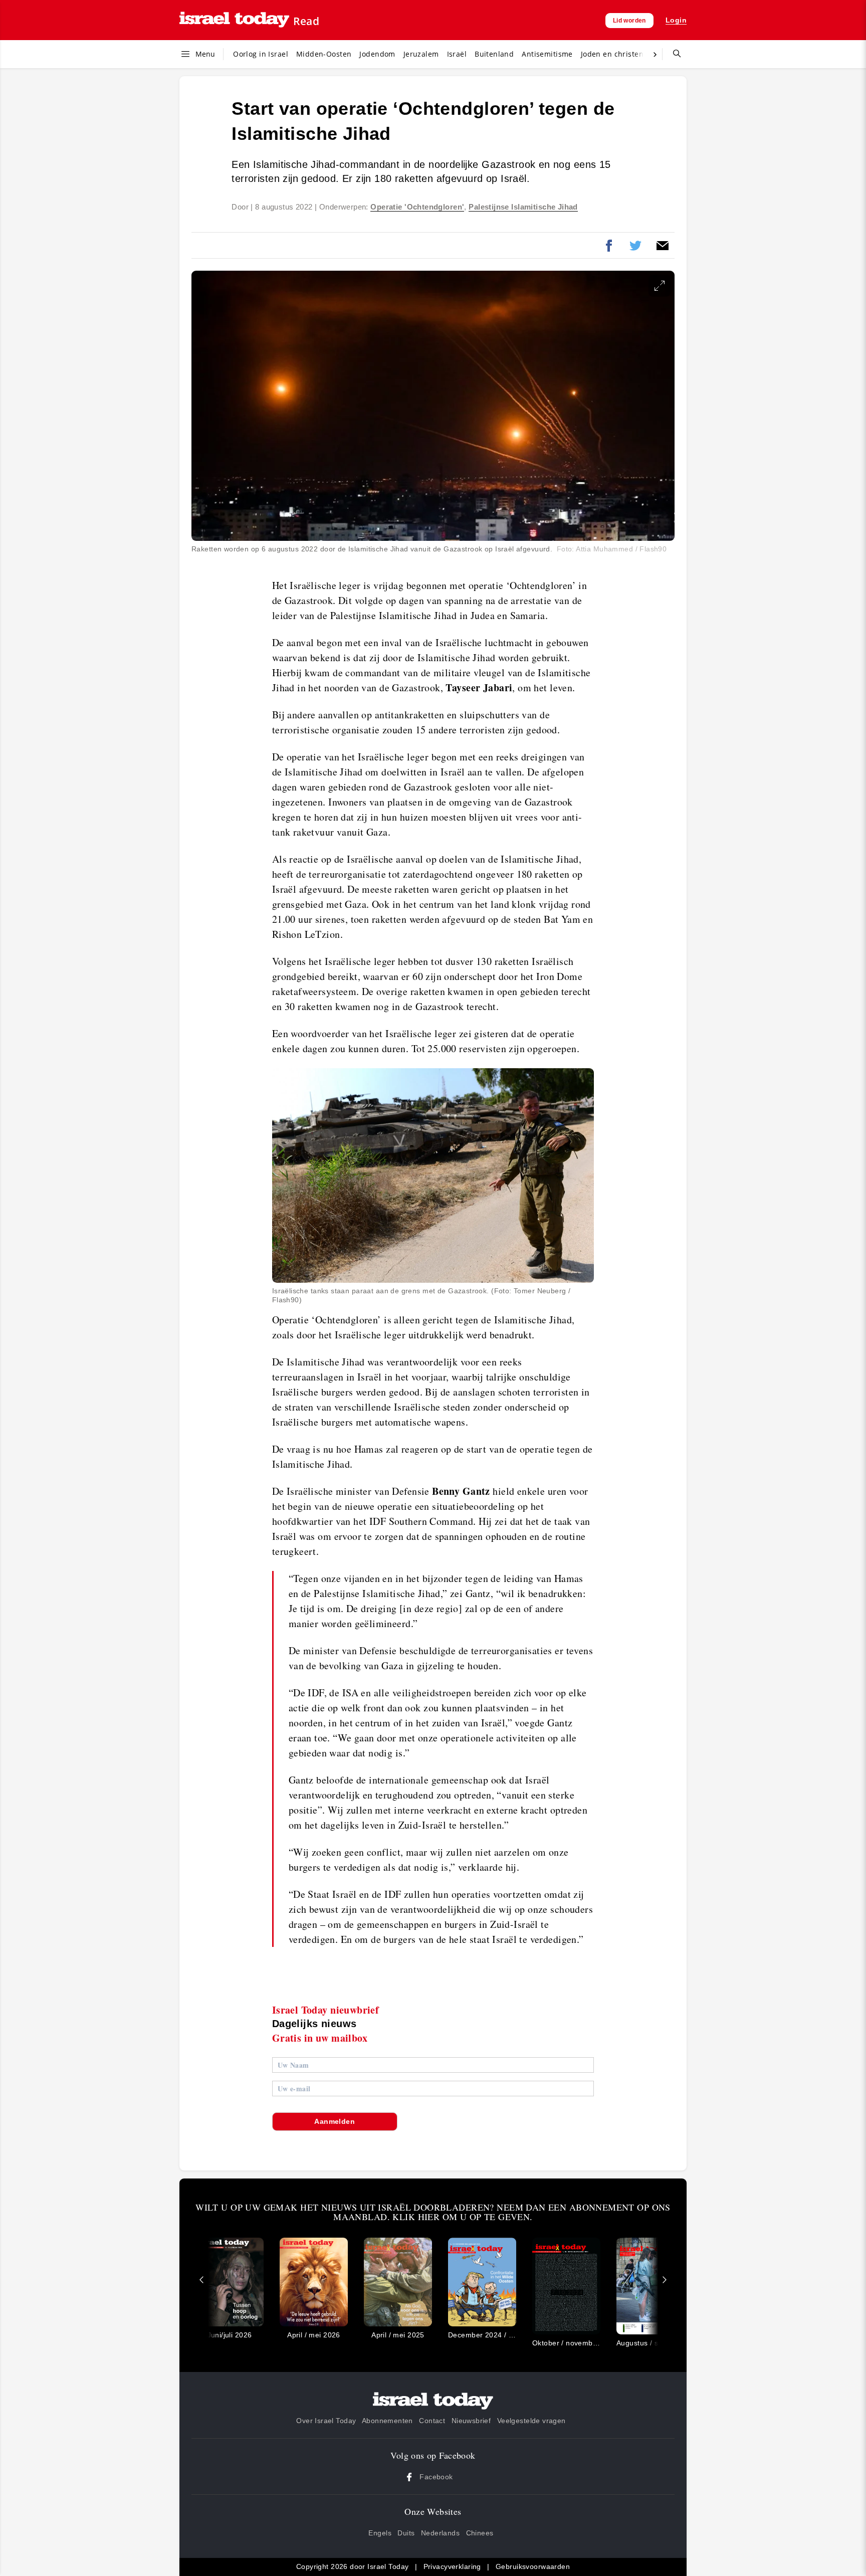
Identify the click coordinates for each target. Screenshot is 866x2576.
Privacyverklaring (452, 2566)
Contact (432, 2421)
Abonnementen (387, 2421)
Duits (406, 2533)
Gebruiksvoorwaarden (533, 2566)
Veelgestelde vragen (531, 2421)
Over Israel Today (326, 2421)
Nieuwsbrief (471, 2421)
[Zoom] (660, 286)
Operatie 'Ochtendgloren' (417, 207)
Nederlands (440, 2533)
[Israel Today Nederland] (234, 20)
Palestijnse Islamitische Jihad (523, 207)
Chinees (480, 2533)
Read (306, 21)
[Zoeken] (673, 54)
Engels (380, 2533)
